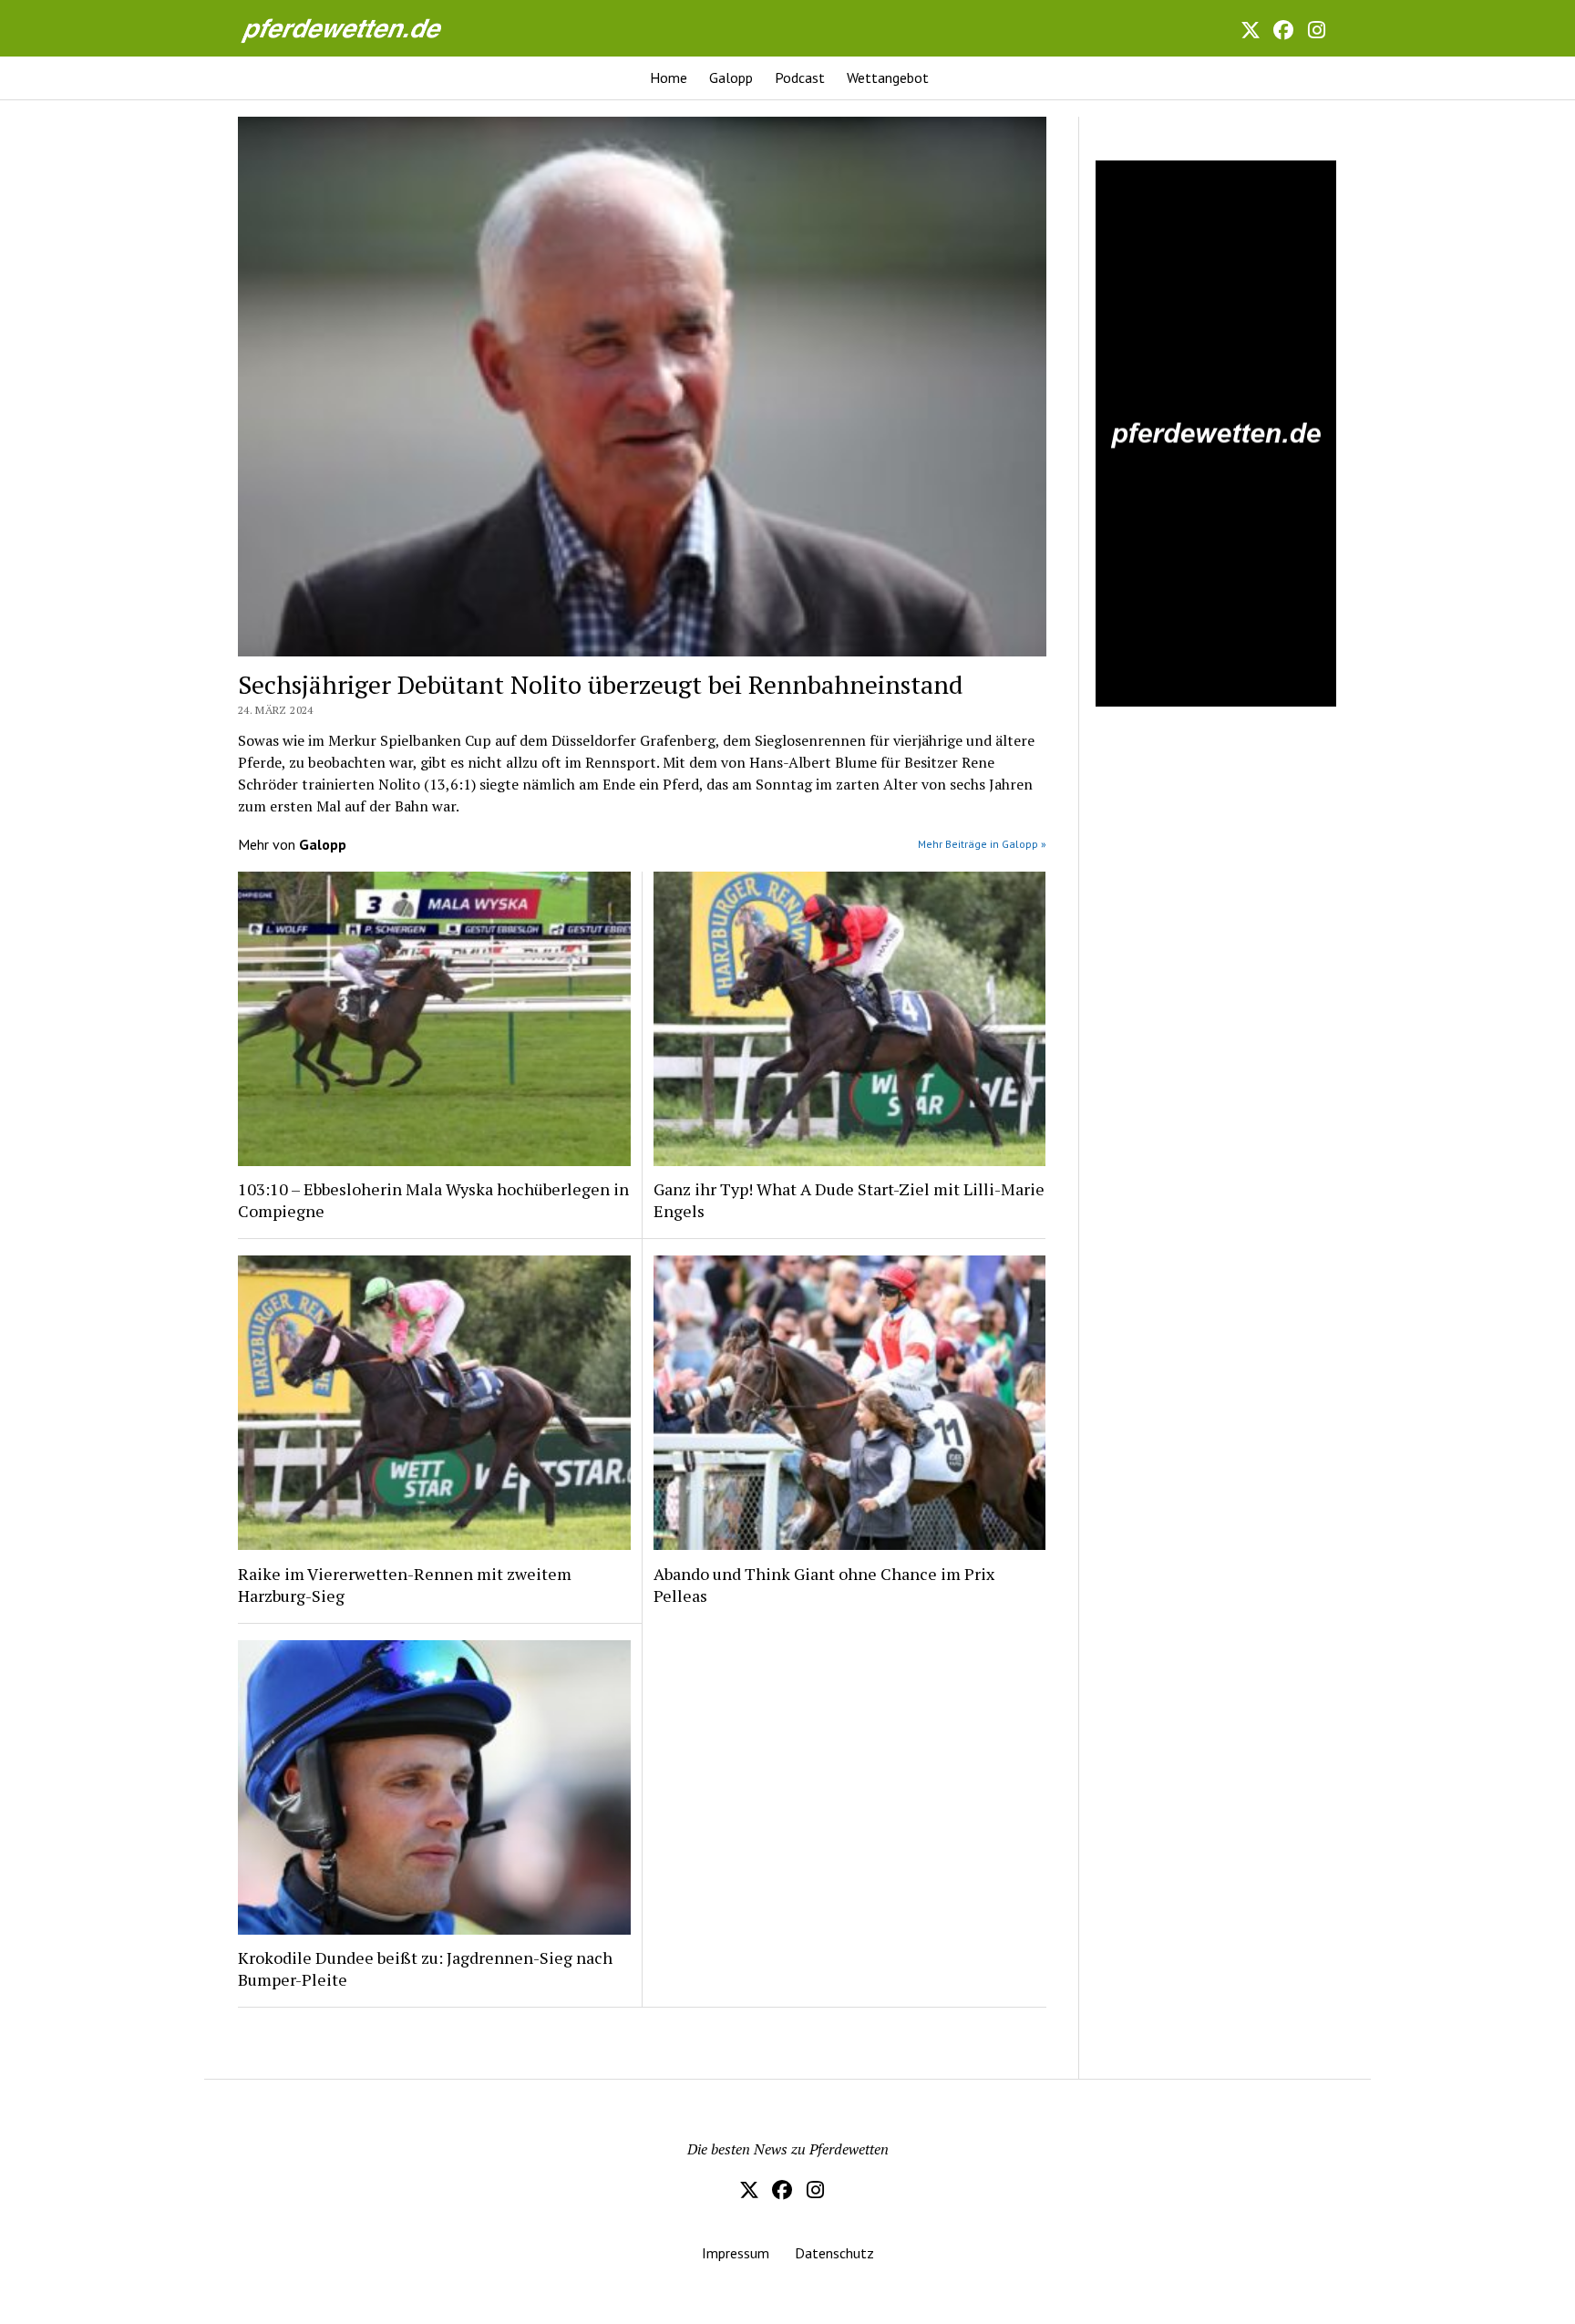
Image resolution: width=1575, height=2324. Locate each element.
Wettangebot (888, 77)
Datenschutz (834, 2253)
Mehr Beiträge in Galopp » (982, 844)
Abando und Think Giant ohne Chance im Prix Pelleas (824, 1585)
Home (669, 77)
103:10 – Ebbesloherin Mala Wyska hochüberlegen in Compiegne (433, 1200)
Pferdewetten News (361, 28)
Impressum (736, 2253)
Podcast (800, 77)
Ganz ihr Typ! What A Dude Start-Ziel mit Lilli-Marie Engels (849, 1200)
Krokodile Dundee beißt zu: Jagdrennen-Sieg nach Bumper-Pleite (425, 1968)
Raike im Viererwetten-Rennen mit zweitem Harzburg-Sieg (405, 1585)
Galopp (731, 77)
